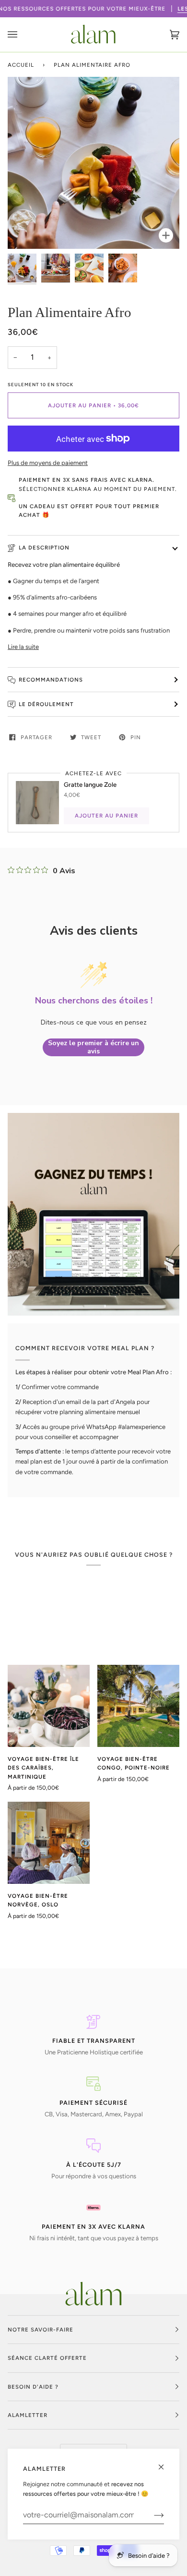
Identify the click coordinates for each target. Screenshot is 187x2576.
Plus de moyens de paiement (48, 463)
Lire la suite (23, 647)
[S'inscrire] (151, 2515)
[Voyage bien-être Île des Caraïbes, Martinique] (49, 1706)
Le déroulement (46, 704)
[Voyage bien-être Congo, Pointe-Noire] (138, 1706)
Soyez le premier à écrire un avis (93, 1047)
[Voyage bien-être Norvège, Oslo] (49, 1843)
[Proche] (165, 2463)
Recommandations (51, 680)
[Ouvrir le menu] (22, 35)
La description (44, 548)
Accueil (21, 65)
